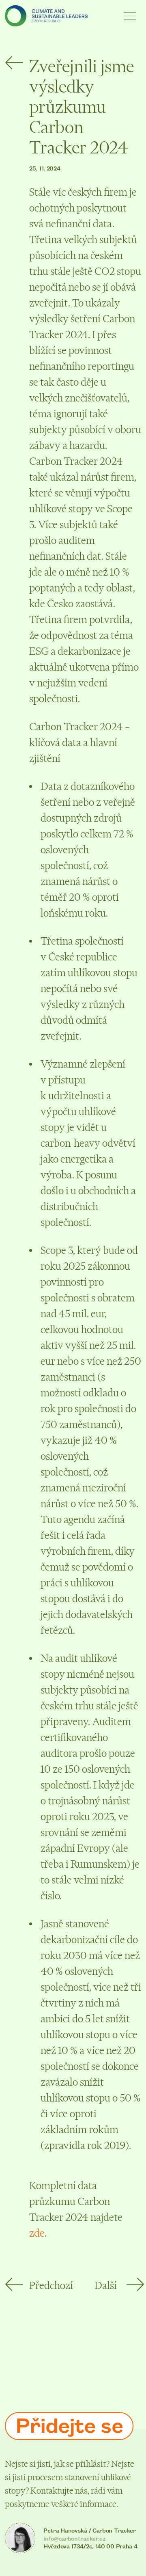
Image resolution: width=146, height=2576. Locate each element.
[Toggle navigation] (130, 16)
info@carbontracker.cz (74, 2538)
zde (37, 2233)
